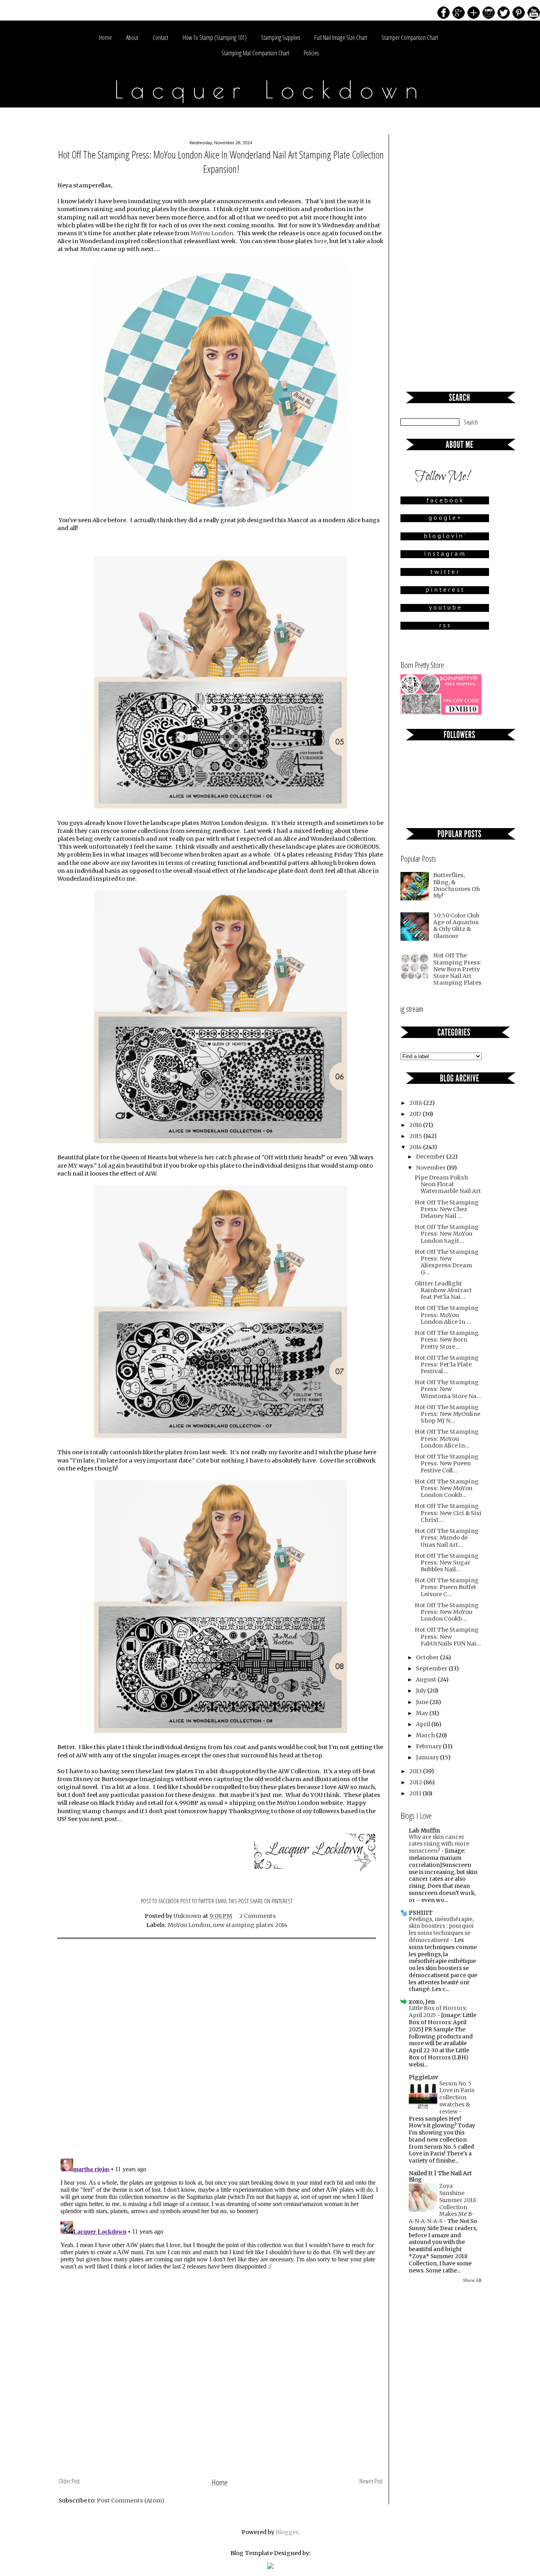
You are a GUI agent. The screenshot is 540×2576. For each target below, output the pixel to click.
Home (105, 38)
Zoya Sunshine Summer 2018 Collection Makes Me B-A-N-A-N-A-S (442, 2204)
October (428, 1657)
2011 (416, 1793)
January (428, 1757)
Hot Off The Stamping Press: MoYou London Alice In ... (447, 1315)
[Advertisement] (221, 2416)
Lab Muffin (424, 1831)
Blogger (287, 2532)
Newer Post (371, 2481)
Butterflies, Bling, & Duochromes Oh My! (457, 885)
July (422, 1691)
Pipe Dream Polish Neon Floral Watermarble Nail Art (448, 1184)
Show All (472, 2280)
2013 (416, 1771)
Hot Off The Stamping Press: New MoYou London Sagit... (447, 1234)
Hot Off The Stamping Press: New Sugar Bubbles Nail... (447, 1563)
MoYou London (212, 233)
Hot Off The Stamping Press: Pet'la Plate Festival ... (447, 1365)
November (431, 1168)
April (424, 1724)
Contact (160, 38)
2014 (416, 1147)
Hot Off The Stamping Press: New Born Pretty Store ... (447, 1340)
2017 (416, 1114)
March (426, 1735)
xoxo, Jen (422, 2002)
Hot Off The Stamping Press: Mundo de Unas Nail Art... (447, 1538)
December (431, 1157)
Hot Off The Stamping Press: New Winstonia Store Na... (448, 1389)
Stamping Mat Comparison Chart (255, 53)
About (132, 38)
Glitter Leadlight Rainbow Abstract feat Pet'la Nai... (443, 1290)
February (429, 1746)
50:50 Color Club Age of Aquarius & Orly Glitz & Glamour (456, 926)
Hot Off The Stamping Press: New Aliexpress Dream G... (447, 1262)
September (432, 1668)
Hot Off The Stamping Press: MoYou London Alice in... (447, 1439)
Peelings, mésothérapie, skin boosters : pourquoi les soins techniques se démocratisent (441, 1930)
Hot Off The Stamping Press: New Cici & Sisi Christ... (448, 1513)
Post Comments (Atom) (131, 2501)
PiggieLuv (423, 2077)
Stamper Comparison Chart (410, 38)
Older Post (69, 2481)
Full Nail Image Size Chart (341, 38)
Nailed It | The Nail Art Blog (440, 2176)
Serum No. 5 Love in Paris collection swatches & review (457, 2098)
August (427, 1680)
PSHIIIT (421, 1913)
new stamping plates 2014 (250, 1925)
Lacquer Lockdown (270, 89)
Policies (311, 53)
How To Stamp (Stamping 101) (215, 38)
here (320, 241)
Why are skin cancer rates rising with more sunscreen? (439, 1844)
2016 (416, 1125)
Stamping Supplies (280, 38)
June (423, 1702)
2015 (416, 1136)
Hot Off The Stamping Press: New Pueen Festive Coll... (447, 1464)
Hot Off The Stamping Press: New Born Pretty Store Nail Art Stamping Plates (457, 969)
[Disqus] (221, 2049)
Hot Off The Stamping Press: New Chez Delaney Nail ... (447, 1209)
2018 (416, 1103)
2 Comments (258, 1916)
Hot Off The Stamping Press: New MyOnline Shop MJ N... (447, 1414)
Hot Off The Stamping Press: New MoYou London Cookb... (447, 1488)
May (423, 1713)
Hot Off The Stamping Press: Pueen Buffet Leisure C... (447, 1587)
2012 (416, 1782)
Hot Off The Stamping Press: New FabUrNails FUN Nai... (448, 1637)
